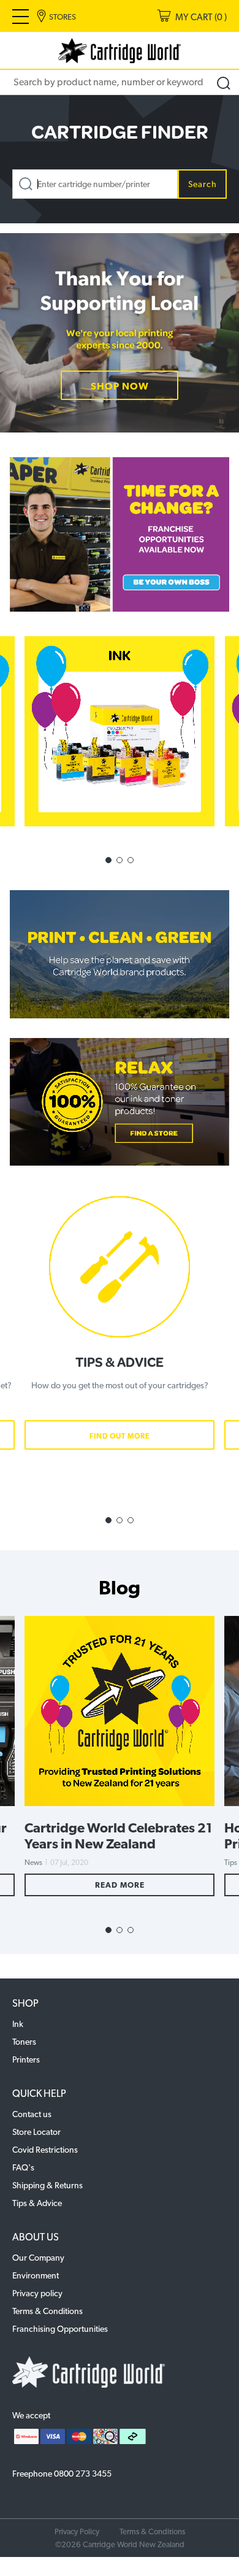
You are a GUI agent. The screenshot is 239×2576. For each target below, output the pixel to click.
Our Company (38, 2258)
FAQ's (23, 2167)
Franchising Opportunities (60, 2329)
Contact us (32, 2114)
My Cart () (201, 17)
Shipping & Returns (47, 2185)
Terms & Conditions (47, 2311)
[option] (120, 333)
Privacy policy (37, 2293)
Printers (26, 2059)
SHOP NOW (120, 386)
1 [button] (108, 860)
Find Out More (120, 1436)
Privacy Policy (77, 2532)
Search (203, 184)
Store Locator (36, 2132)
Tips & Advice (37, 2203)
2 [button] (120, 860)
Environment (36, 2275)
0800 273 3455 (83, 2474)
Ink (18, 2024)
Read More (120, 1885)
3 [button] (131, 860)
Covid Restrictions (45, 2150)
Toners (24, 2042)
